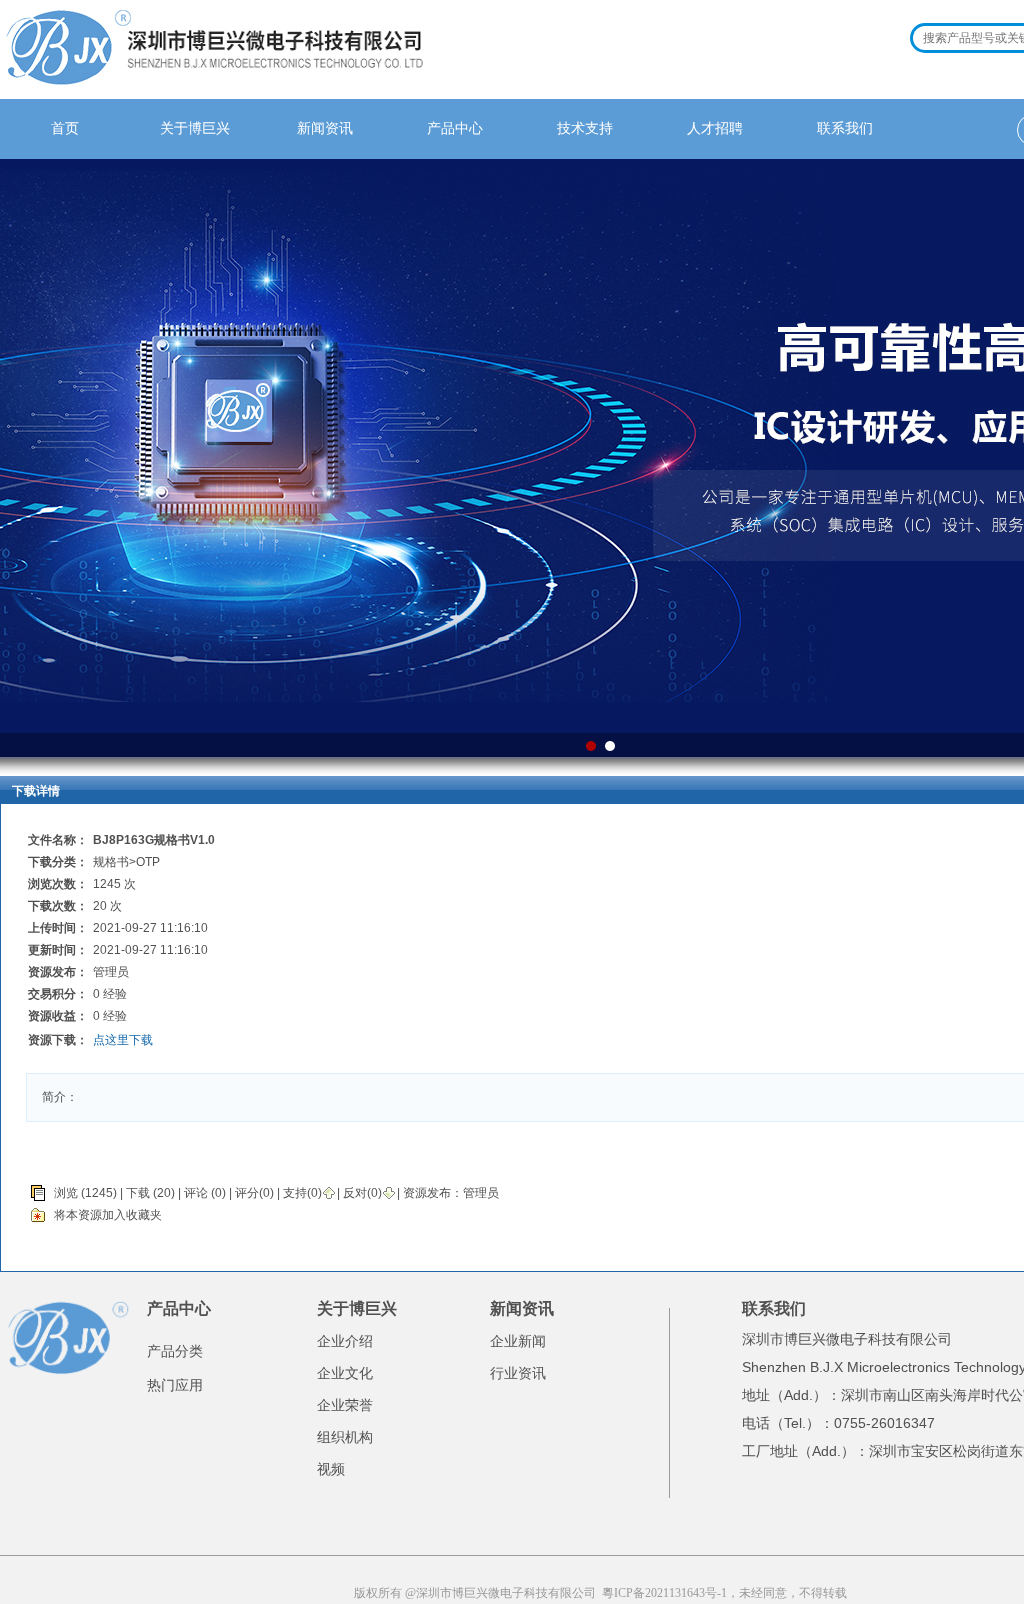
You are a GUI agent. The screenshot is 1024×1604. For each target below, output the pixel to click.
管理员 (481, 1193)
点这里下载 (123, 1040)
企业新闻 (518, 1341)
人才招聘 (715, 128)
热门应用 (175, 1385)
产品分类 (175, 1351)
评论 (196, 1193)
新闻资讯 (325, 128)
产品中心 (455, 128)
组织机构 (345, 1437)
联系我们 (845, 128)
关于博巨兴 (195, 128)
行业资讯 (518, 1373)
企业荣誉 (345, 1405)
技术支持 (585, 128)
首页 (65, 128)
